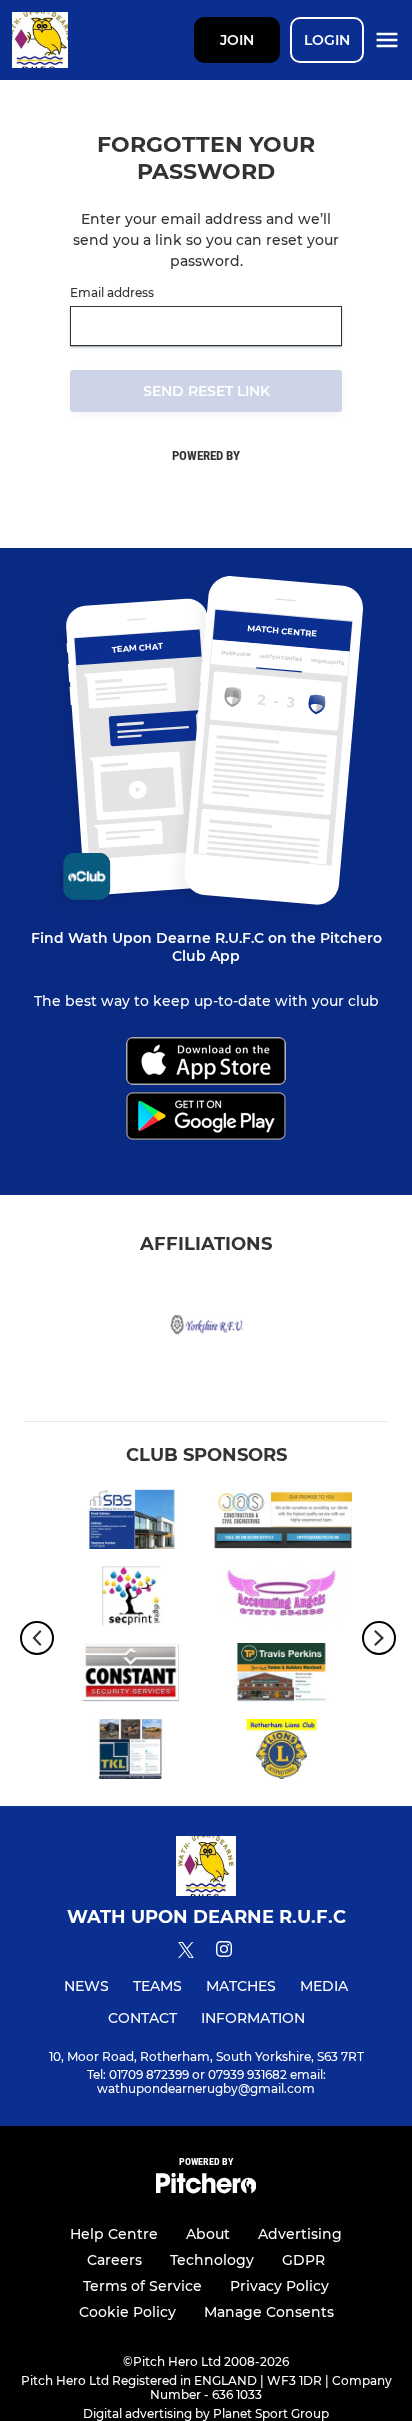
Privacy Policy (279, 2286)
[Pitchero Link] (206, 2188)
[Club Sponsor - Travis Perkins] (281, 1676)
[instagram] (224, 1952)
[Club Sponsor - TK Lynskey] (130, 1752)
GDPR (303, 2260)
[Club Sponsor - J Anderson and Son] (281, 1522)
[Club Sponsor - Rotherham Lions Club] (281, 1752)
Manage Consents (269, 2312)
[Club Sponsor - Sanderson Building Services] (130, 1522)
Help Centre (114, 2234)
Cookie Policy (127, 2312)
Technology (212, 2260)
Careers (114, 2260)
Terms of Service (142, 2286)
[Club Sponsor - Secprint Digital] (130, 1599)
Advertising (300, 2234)
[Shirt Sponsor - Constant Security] (130, 1676)
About (208, 2234)
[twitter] (186, 1953)
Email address (112, 293)
